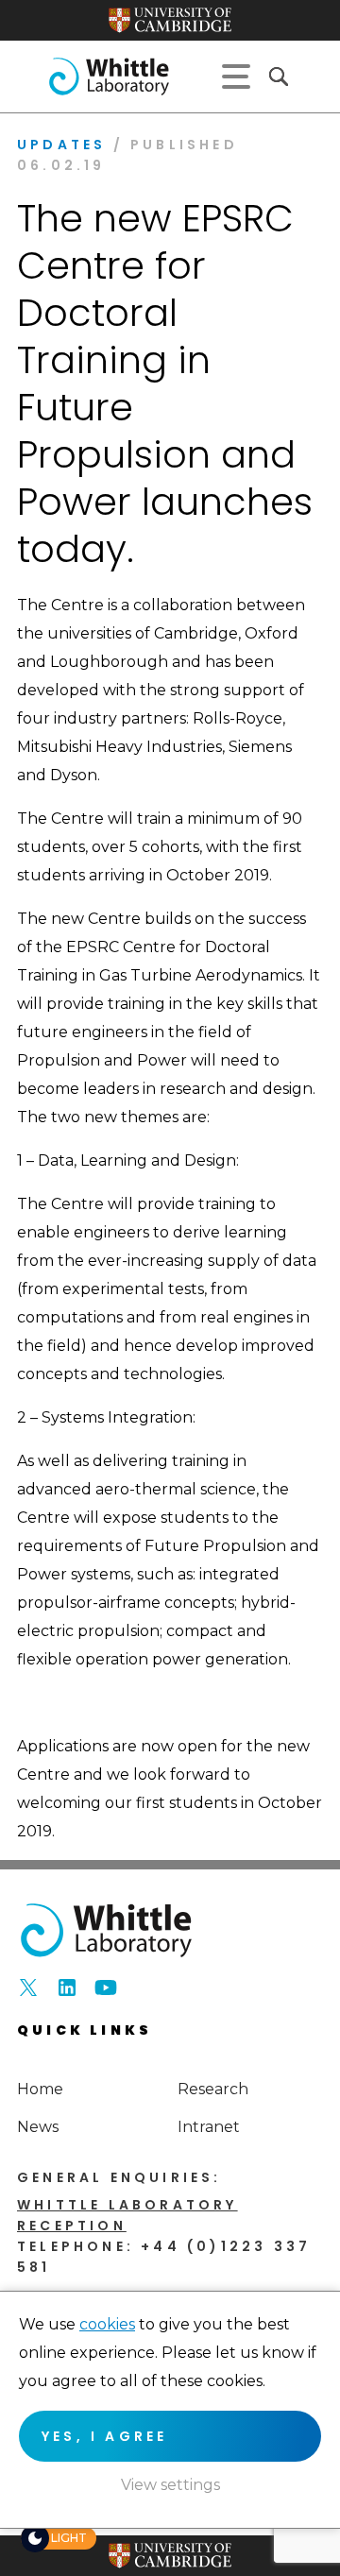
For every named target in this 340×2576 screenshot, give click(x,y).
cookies (107, 2324)
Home (40, 2089)
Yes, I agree (104, 2436)
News (38, 2127)
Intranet (209, 2127)
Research (213, 2089)
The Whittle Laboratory (109, 77)
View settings (170, 2485)
